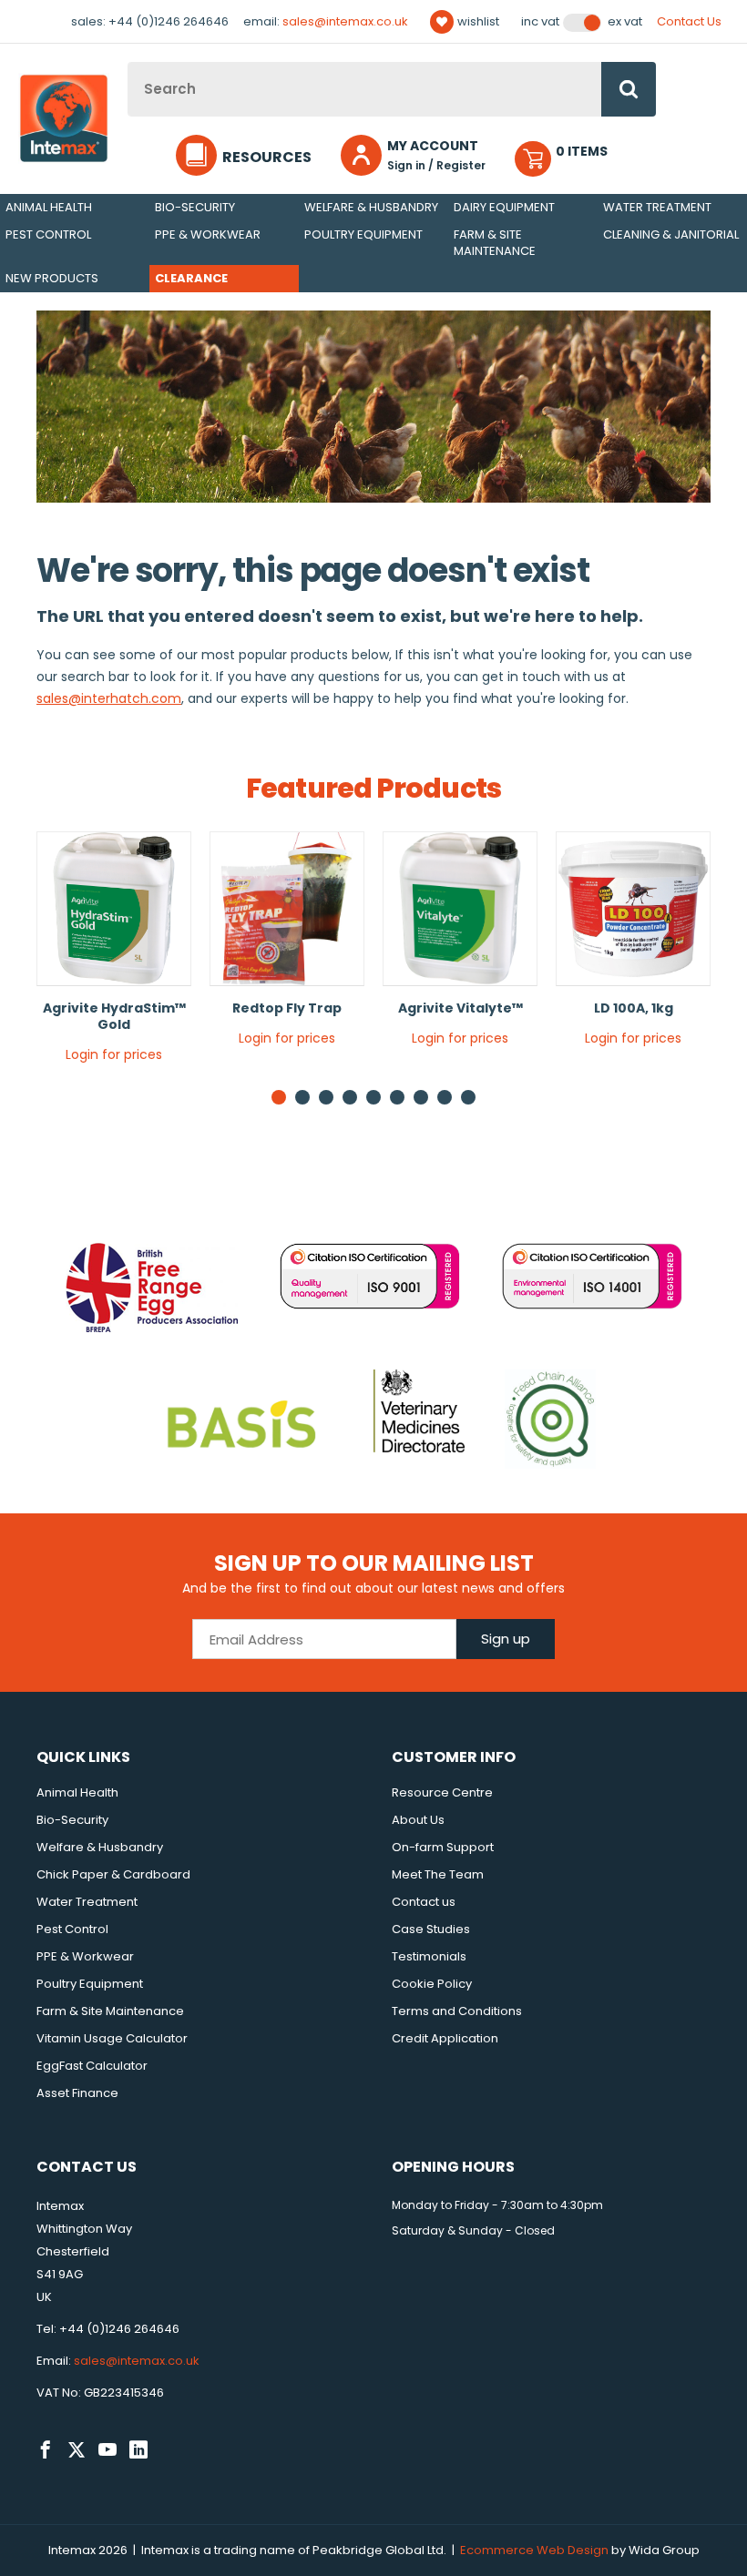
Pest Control (48, 234)
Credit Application (445, 2038)
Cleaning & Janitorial (671, 234)
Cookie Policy (432, 1984)
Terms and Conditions (457, 2011)
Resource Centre (442, 1792)
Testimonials (429, 1956)
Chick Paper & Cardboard (113, 1874)
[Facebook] (46, 2450)
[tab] (302, 1097)
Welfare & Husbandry (371, 207)
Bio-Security (195, 207)
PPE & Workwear (208, 234)
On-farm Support (443, 1847)
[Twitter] (77, 2450)
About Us (418, 1820)
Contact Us (689, 21)
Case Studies (431, 1929)
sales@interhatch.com (109, 698)
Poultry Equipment (363, 234)
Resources (267, 157)
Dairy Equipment (504, 207)
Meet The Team (438, 1874)
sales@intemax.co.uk (345, 21)
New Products (52, 278)
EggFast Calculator (92, 2066)
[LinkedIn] (138, 2450)
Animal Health (49, 207)
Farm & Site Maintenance (495, 243)
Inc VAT (540, 22)
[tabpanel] (114, 954)
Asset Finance (77, 2093)
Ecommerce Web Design (534, 2550)
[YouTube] (107, 2450)
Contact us (424, 1902)
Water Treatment (657, 207)
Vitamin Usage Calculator (112, 2038)
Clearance (191, 278)
